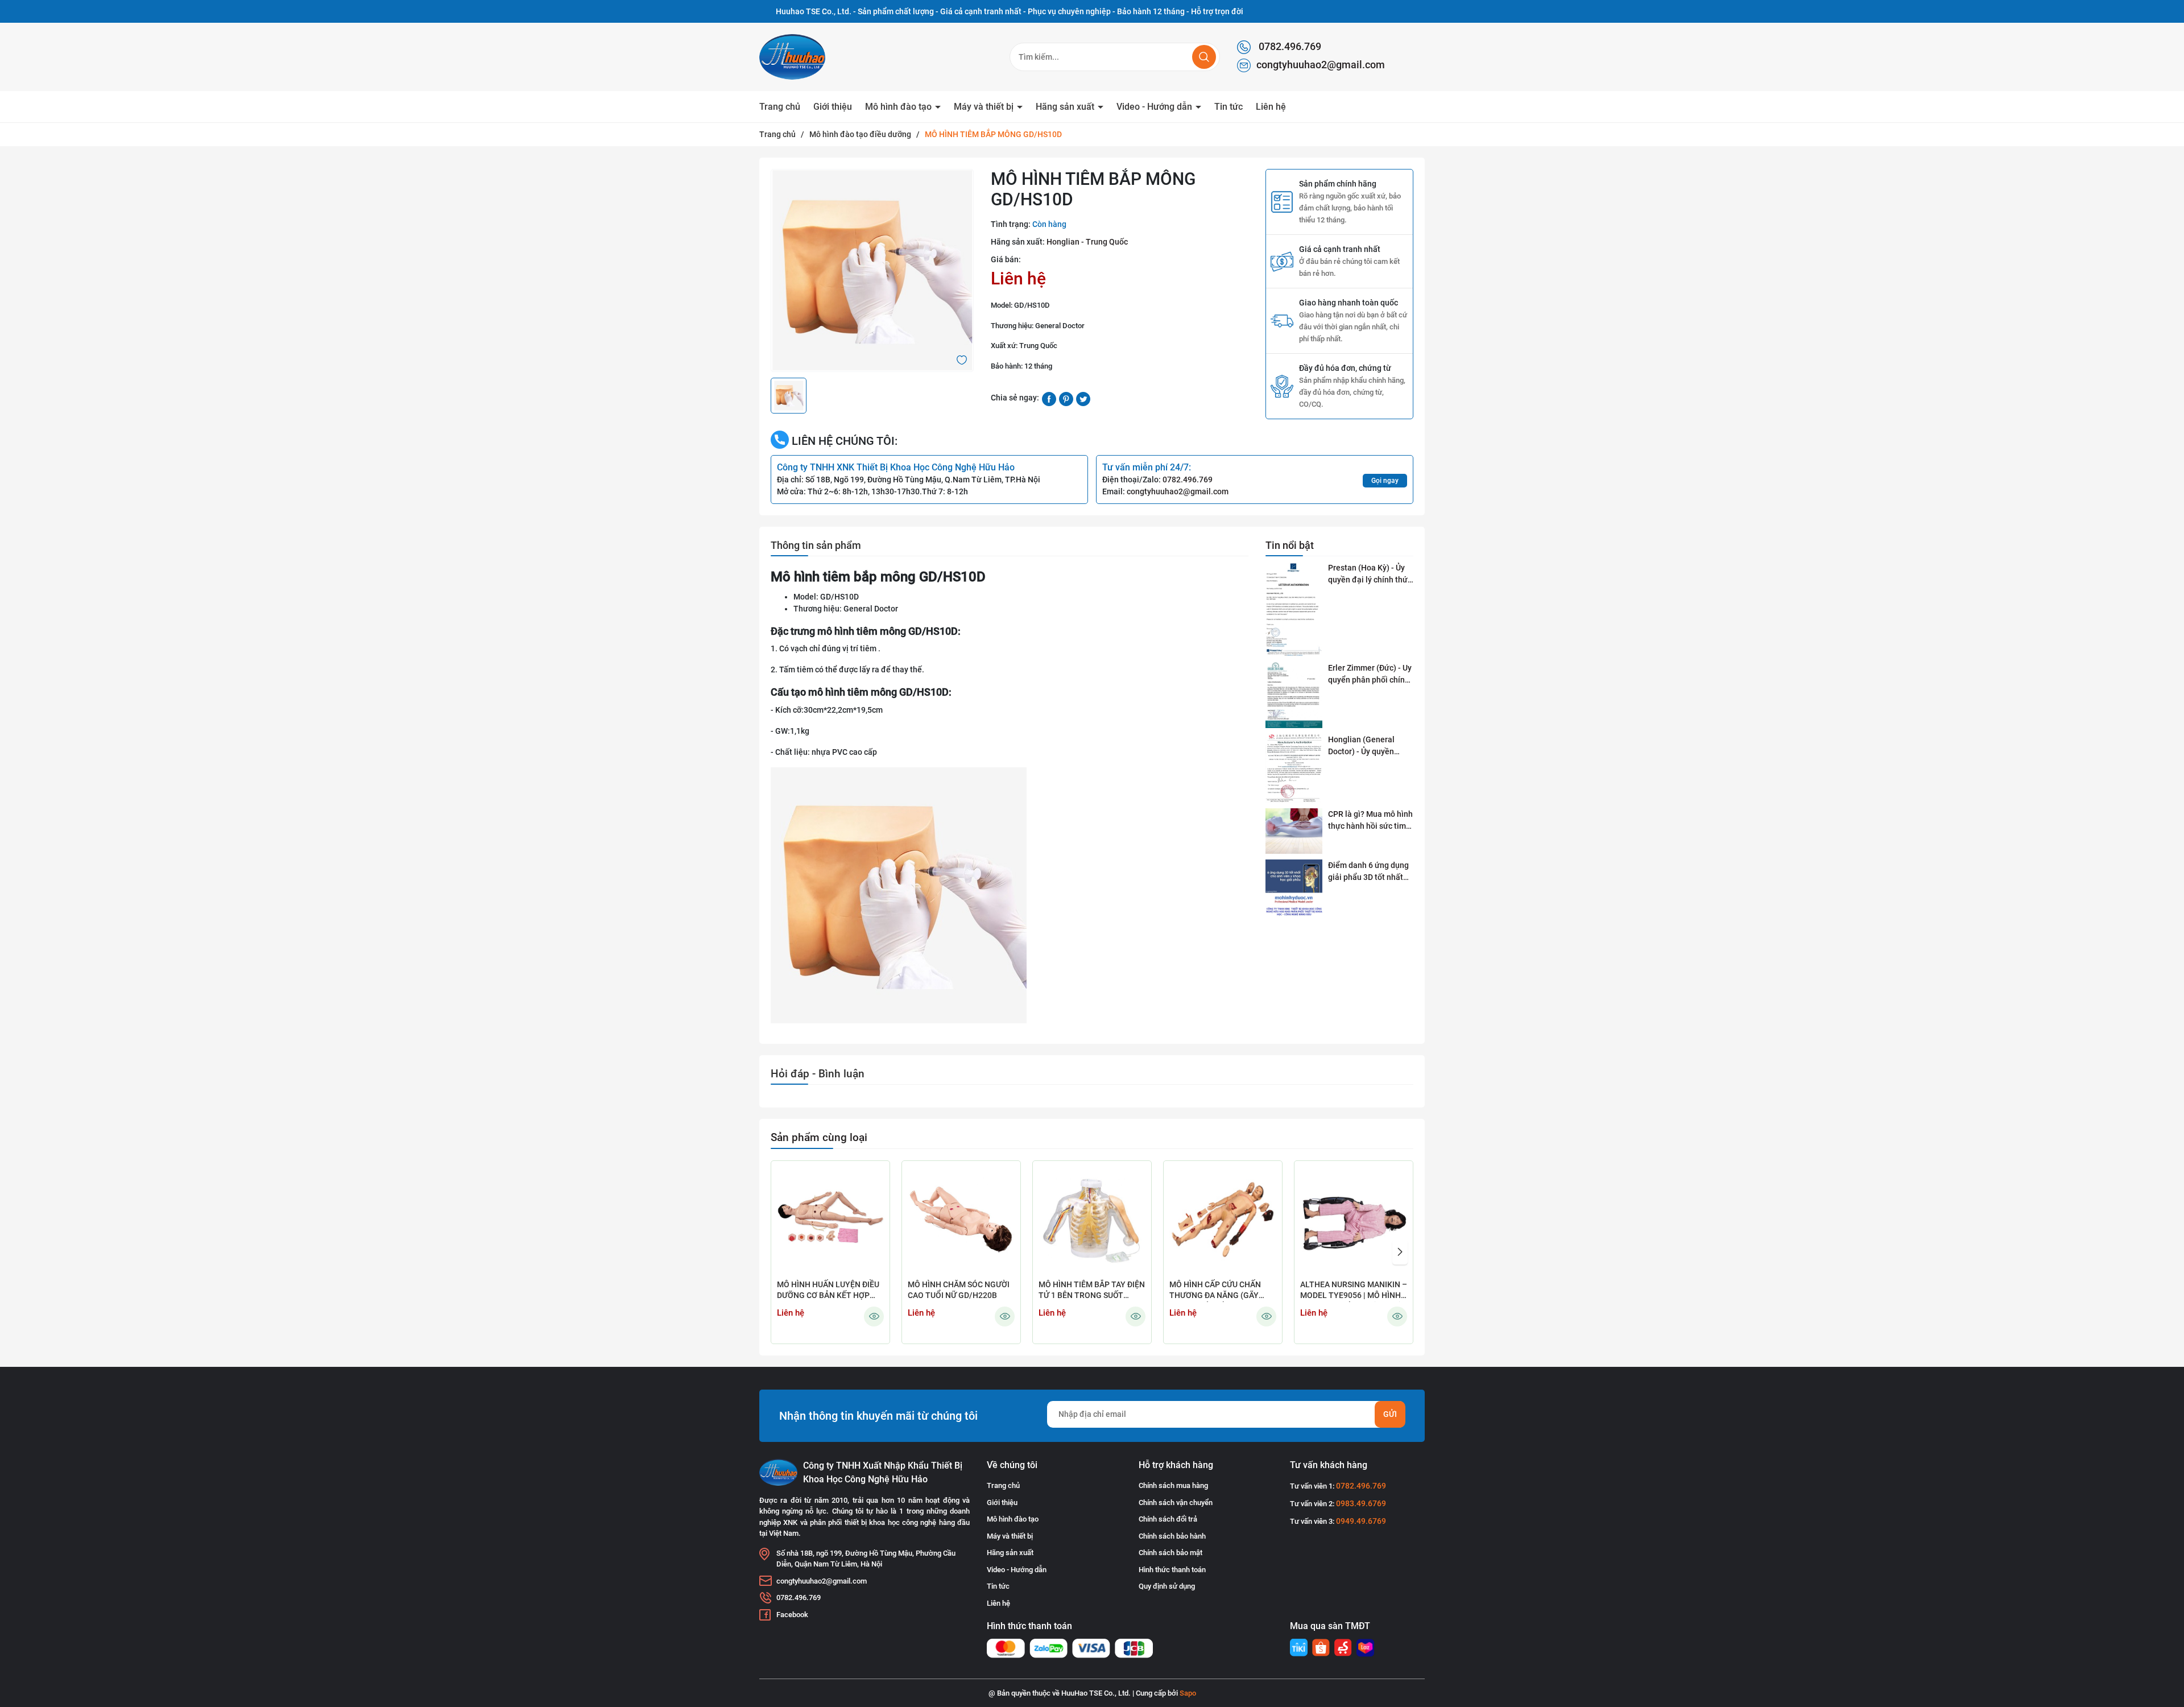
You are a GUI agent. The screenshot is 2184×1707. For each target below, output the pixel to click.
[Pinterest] (1066, 398)
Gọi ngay (1385, 481)
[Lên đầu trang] (2166, 1635)
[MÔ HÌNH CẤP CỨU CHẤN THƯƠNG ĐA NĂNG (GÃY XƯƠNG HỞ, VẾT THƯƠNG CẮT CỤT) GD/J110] (1223, 1220)
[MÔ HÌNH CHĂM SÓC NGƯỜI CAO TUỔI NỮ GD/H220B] (961, 1220)
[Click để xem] (872, 270)
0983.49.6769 (1361, 1503)
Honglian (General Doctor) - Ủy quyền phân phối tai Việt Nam (1369, 746)
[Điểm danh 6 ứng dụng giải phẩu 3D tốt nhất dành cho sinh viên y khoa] (1294, 888)
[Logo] (819, 57)
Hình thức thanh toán (1172, 1570)
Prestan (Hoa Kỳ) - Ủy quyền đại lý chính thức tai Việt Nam (1370, 574)
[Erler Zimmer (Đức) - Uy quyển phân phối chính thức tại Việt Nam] (1294, 695)
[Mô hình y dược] (1299, 1648)
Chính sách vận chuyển (1176, 1503)
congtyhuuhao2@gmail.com (1321, 65)
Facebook (792, 1615)
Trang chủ (780, 107)
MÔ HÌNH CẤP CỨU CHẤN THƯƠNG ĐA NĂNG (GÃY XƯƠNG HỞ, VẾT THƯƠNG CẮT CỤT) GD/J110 (1217, 1291)
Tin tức (1228, 107)
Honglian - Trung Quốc (1087, 242)
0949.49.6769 (1361, 1521)
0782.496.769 (1289, 46)
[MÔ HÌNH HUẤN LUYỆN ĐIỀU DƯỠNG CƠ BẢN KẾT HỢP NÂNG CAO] (830, 1220)
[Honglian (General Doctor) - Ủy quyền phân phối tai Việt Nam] (1294, 768)
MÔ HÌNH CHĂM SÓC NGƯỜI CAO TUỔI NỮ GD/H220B (959, 1290)
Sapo (1188, 1693)
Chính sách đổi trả (1168, 1519)
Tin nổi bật (1290, 545)
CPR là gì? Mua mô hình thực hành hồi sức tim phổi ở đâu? (1370, 821)
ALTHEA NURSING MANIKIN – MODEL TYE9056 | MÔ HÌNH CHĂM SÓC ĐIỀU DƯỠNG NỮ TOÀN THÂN (1354, 1291)
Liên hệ (1271, 107)
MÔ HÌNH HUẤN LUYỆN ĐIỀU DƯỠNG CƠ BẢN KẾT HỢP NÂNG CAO (828, 1291)
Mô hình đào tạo (899, 107)
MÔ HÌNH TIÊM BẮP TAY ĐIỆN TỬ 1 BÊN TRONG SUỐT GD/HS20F (1092, 1291)
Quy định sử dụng (1167, 1586)
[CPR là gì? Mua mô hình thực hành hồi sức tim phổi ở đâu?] (1294, 831)
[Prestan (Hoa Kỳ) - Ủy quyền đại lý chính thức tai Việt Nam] (1294, 609)
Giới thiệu (833, 107)
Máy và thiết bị (985, 107)
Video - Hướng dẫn (1155, 107)
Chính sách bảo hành (1172, 1536)
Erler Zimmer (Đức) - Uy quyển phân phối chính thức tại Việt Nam (1370, 675)
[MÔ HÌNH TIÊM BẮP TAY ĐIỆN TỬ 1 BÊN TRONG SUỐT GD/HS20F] (1092, 1220)
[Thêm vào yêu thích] (962, 359)
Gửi (1390, 1414)
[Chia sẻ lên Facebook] (1049, 398)
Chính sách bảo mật (1170, 1553)
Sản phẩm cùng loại (819, 1137)
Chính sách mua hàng (1173, 1485)
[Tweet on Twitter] (1083, 398)
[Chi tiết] (874, 1317)
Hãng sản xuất (1066, 107)
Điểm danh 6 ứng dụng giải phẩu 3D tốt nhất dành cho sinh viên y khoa (1368, 872)
